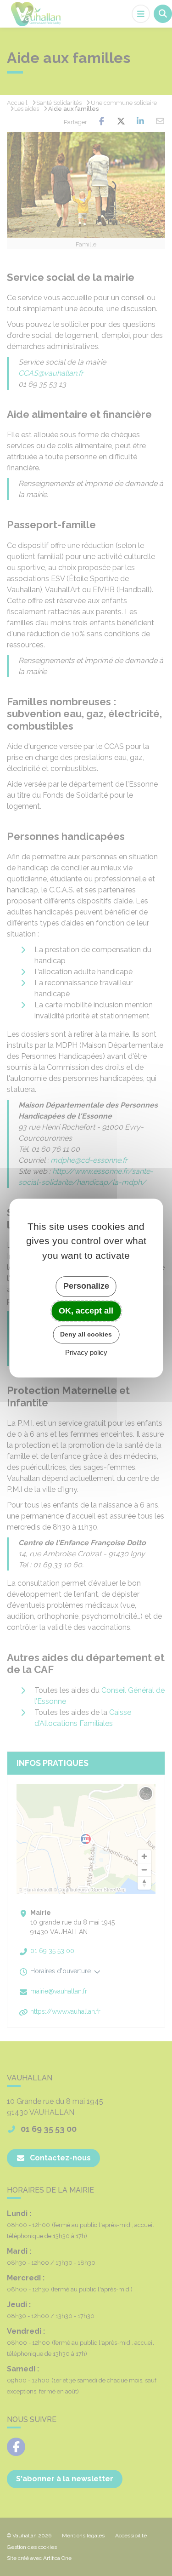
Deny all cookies (86, 1334)
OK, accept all (86, 1311)
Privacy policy (86, 1352)
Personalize (86, 1286)
